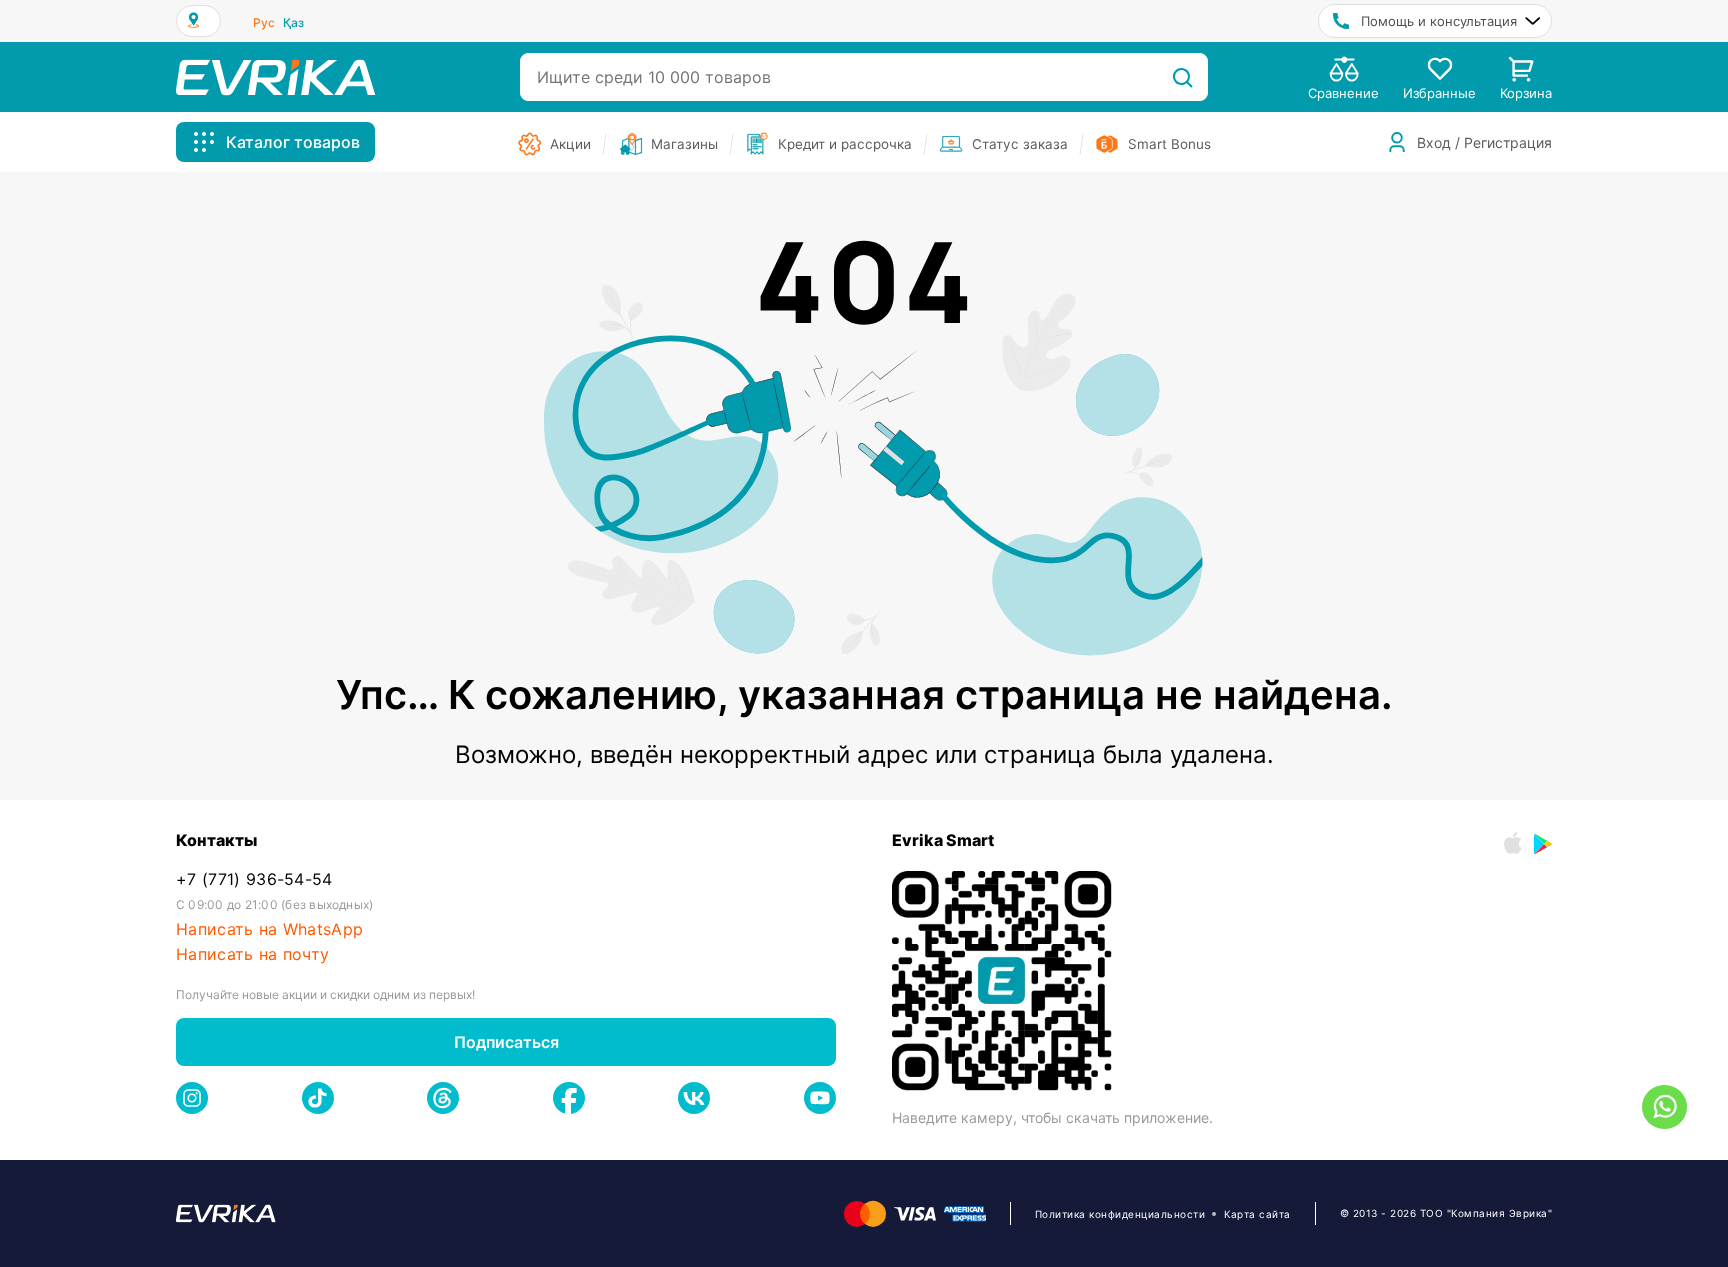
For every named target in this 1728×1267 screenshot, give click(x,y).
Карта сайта (1257, 1214)
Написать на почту (252, 954)
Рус (264, 22)
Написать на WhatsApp (269, 929)
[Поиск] (1182, 77)
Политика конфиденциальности (1120, 1214)
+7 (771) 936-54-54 (254, 879)
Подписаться (506, 1042)
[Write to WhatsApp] (1664, 1107)
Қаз (293, 22)
